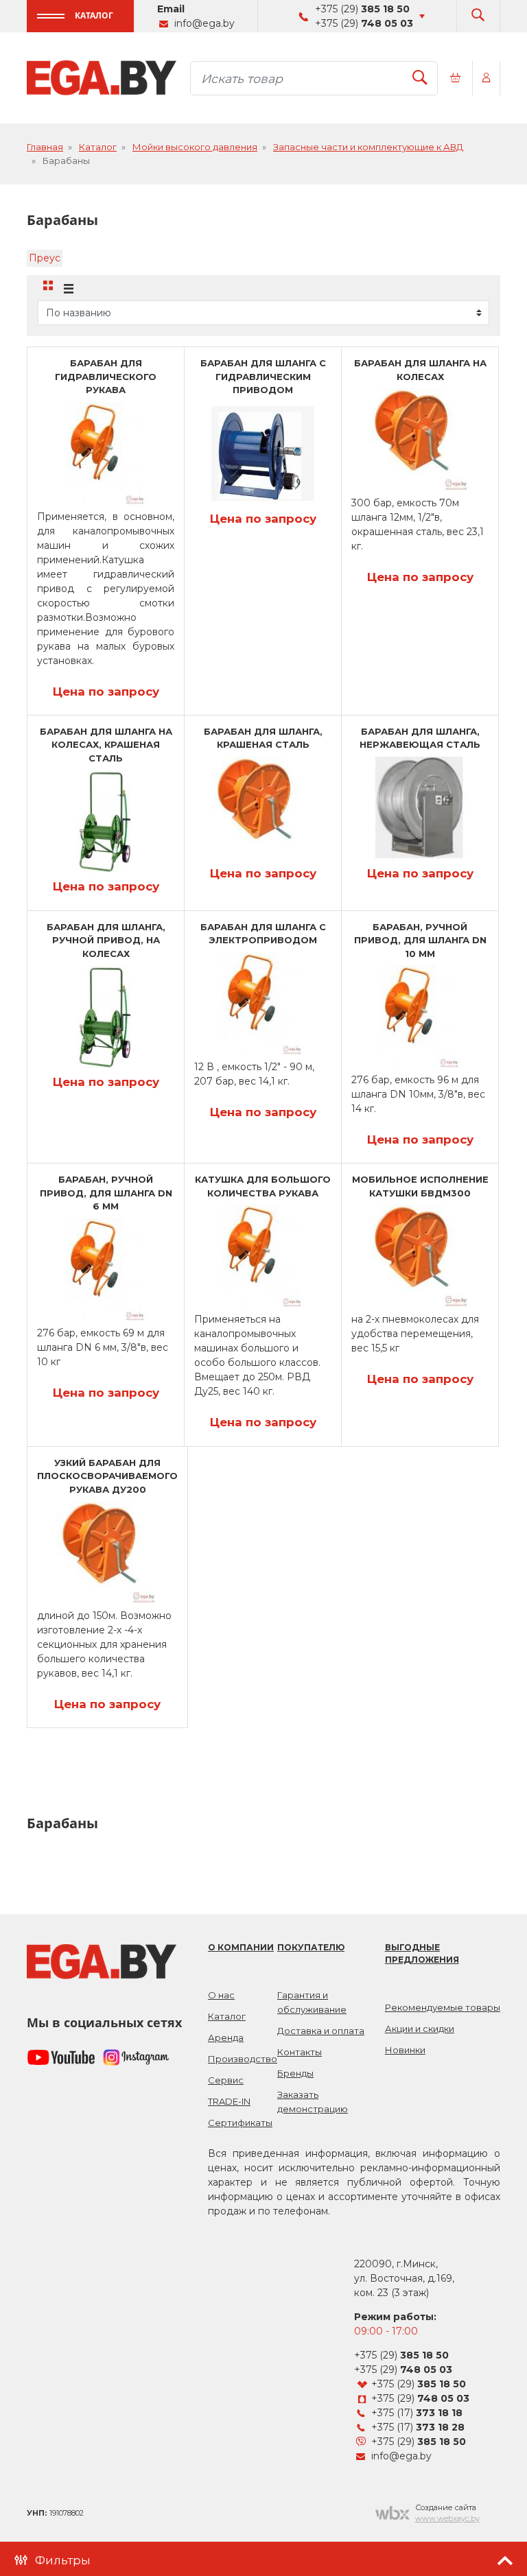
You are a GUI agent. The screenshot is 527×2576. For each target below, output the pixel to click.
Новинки (405, 2050)
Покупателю (311, 1947)
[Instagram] (137, 2057)
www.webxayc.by (447, 2518)
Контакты (300, 2052)
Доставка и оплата (321, 2031)
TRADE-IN (229, 2101)
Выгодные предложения (422, 1953)
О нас (221, 1995)
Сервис (226, 2080)
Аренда (226, 2037)
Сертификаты (240, 2123)
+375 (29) (362, 9)
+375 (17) (417, 2413)
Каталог (94, 15)
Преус (45, 258)
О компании (241, 1947)
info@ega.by (204, 23)
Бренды (295, 2073)
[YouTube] (61, 2057)
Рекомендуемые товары (443, 2007)
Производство (243, 2059)
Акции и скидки (420, 2029)
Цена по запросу (106, 692)
